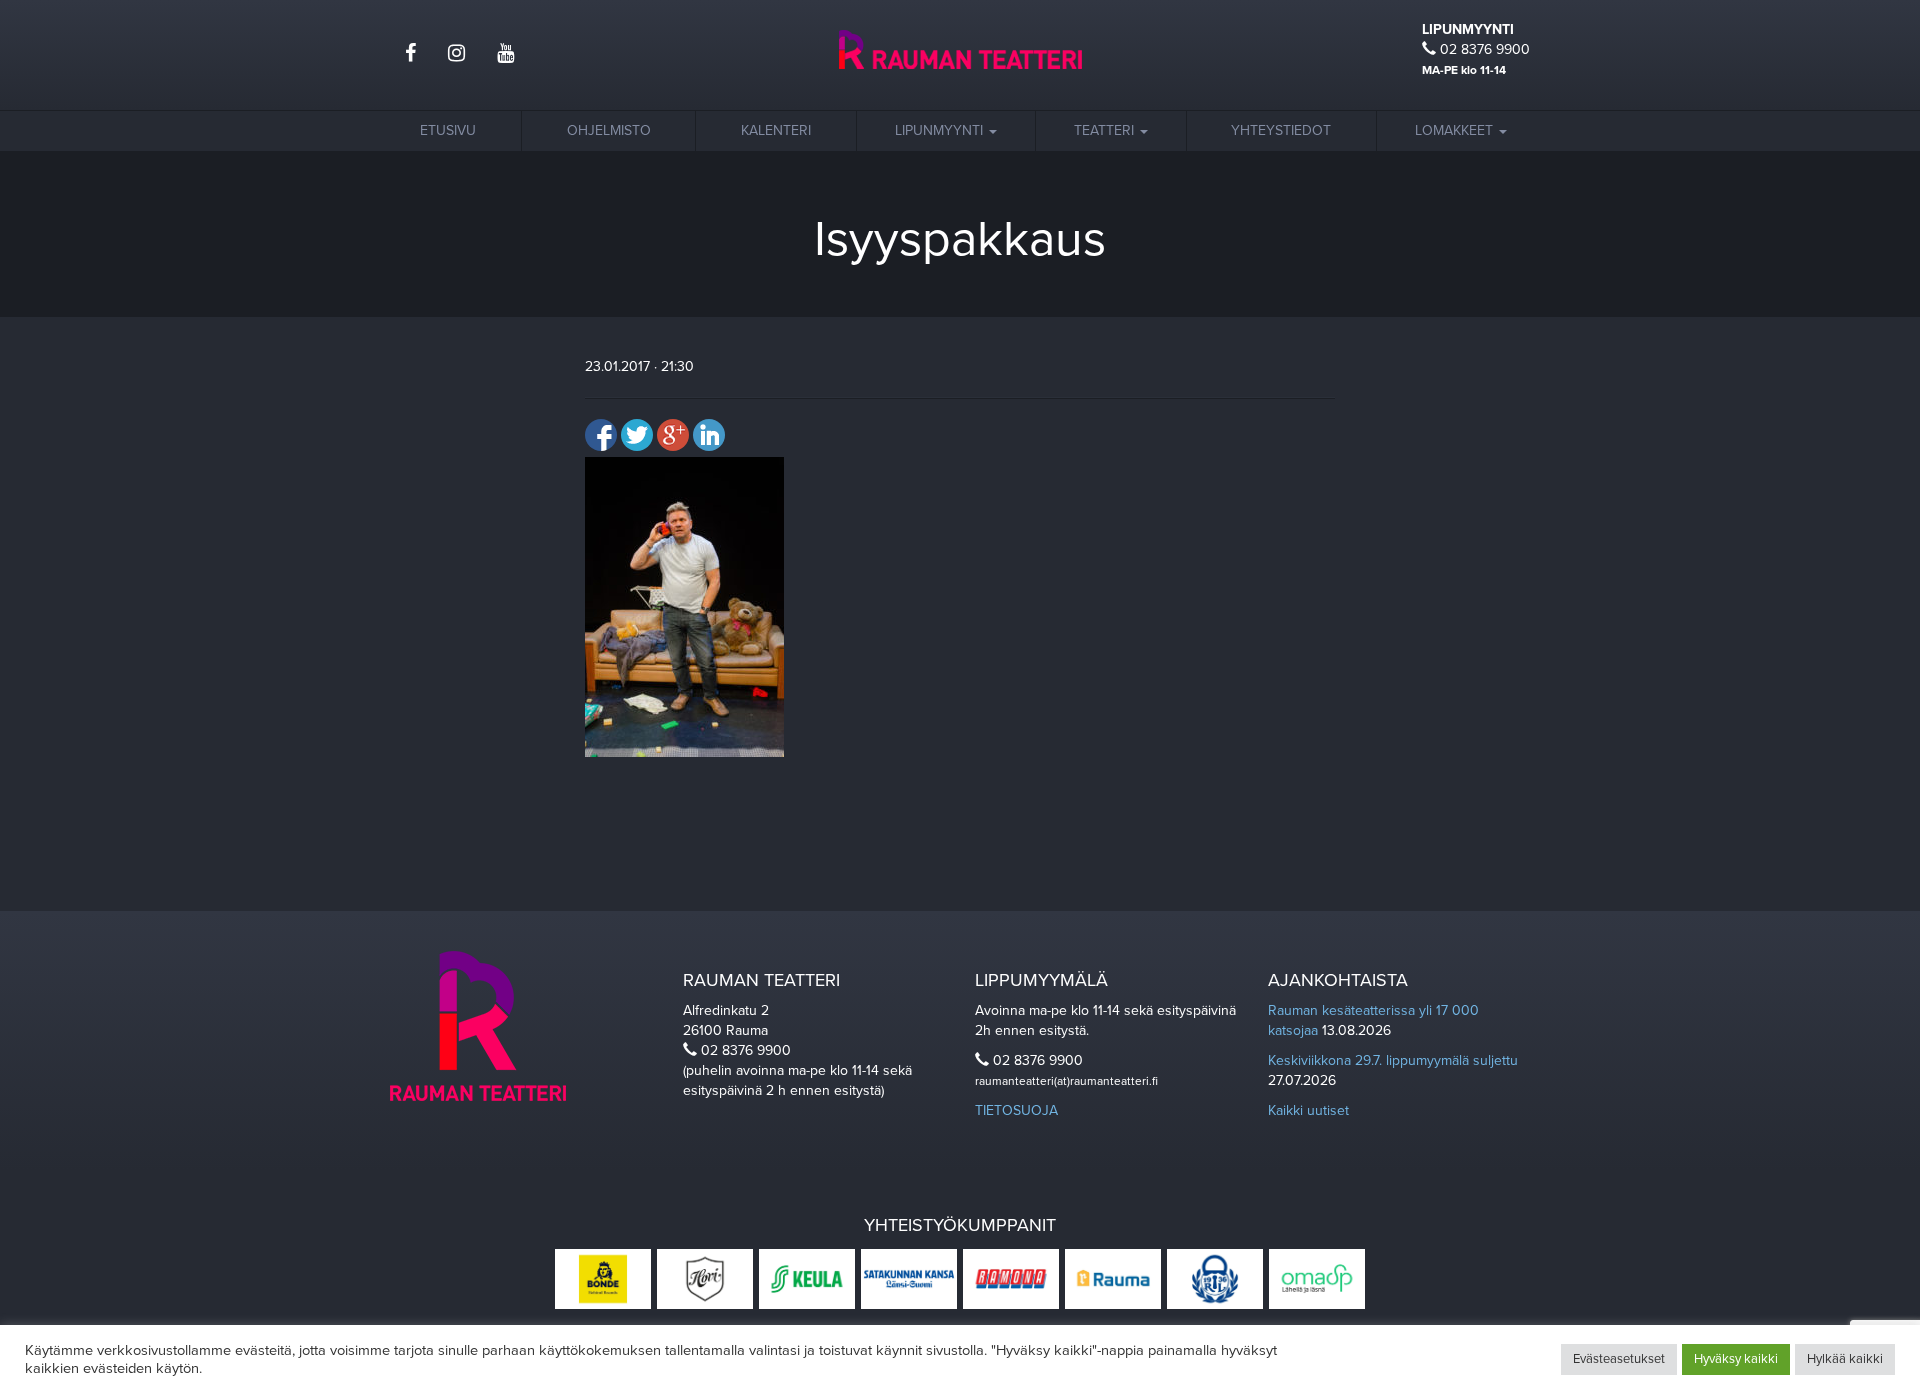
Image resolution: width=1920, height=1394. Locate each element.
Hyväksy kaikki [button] (1736, 1359)
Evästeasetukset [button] (1619, 1359)
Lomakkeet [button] (1456, 130)
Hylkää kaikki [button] (1845, 1359)
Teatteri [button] (1106, 130)
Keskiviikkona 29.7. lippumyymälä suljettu (1393, 1060)
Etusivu (448, 130)
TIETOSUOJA (1016, 1110)
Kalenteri (776, 130)
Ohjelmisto (609, 130)
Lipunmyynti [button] (941, 130)
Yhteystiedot (1281, 130)
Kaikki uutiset (1308, 1110)
